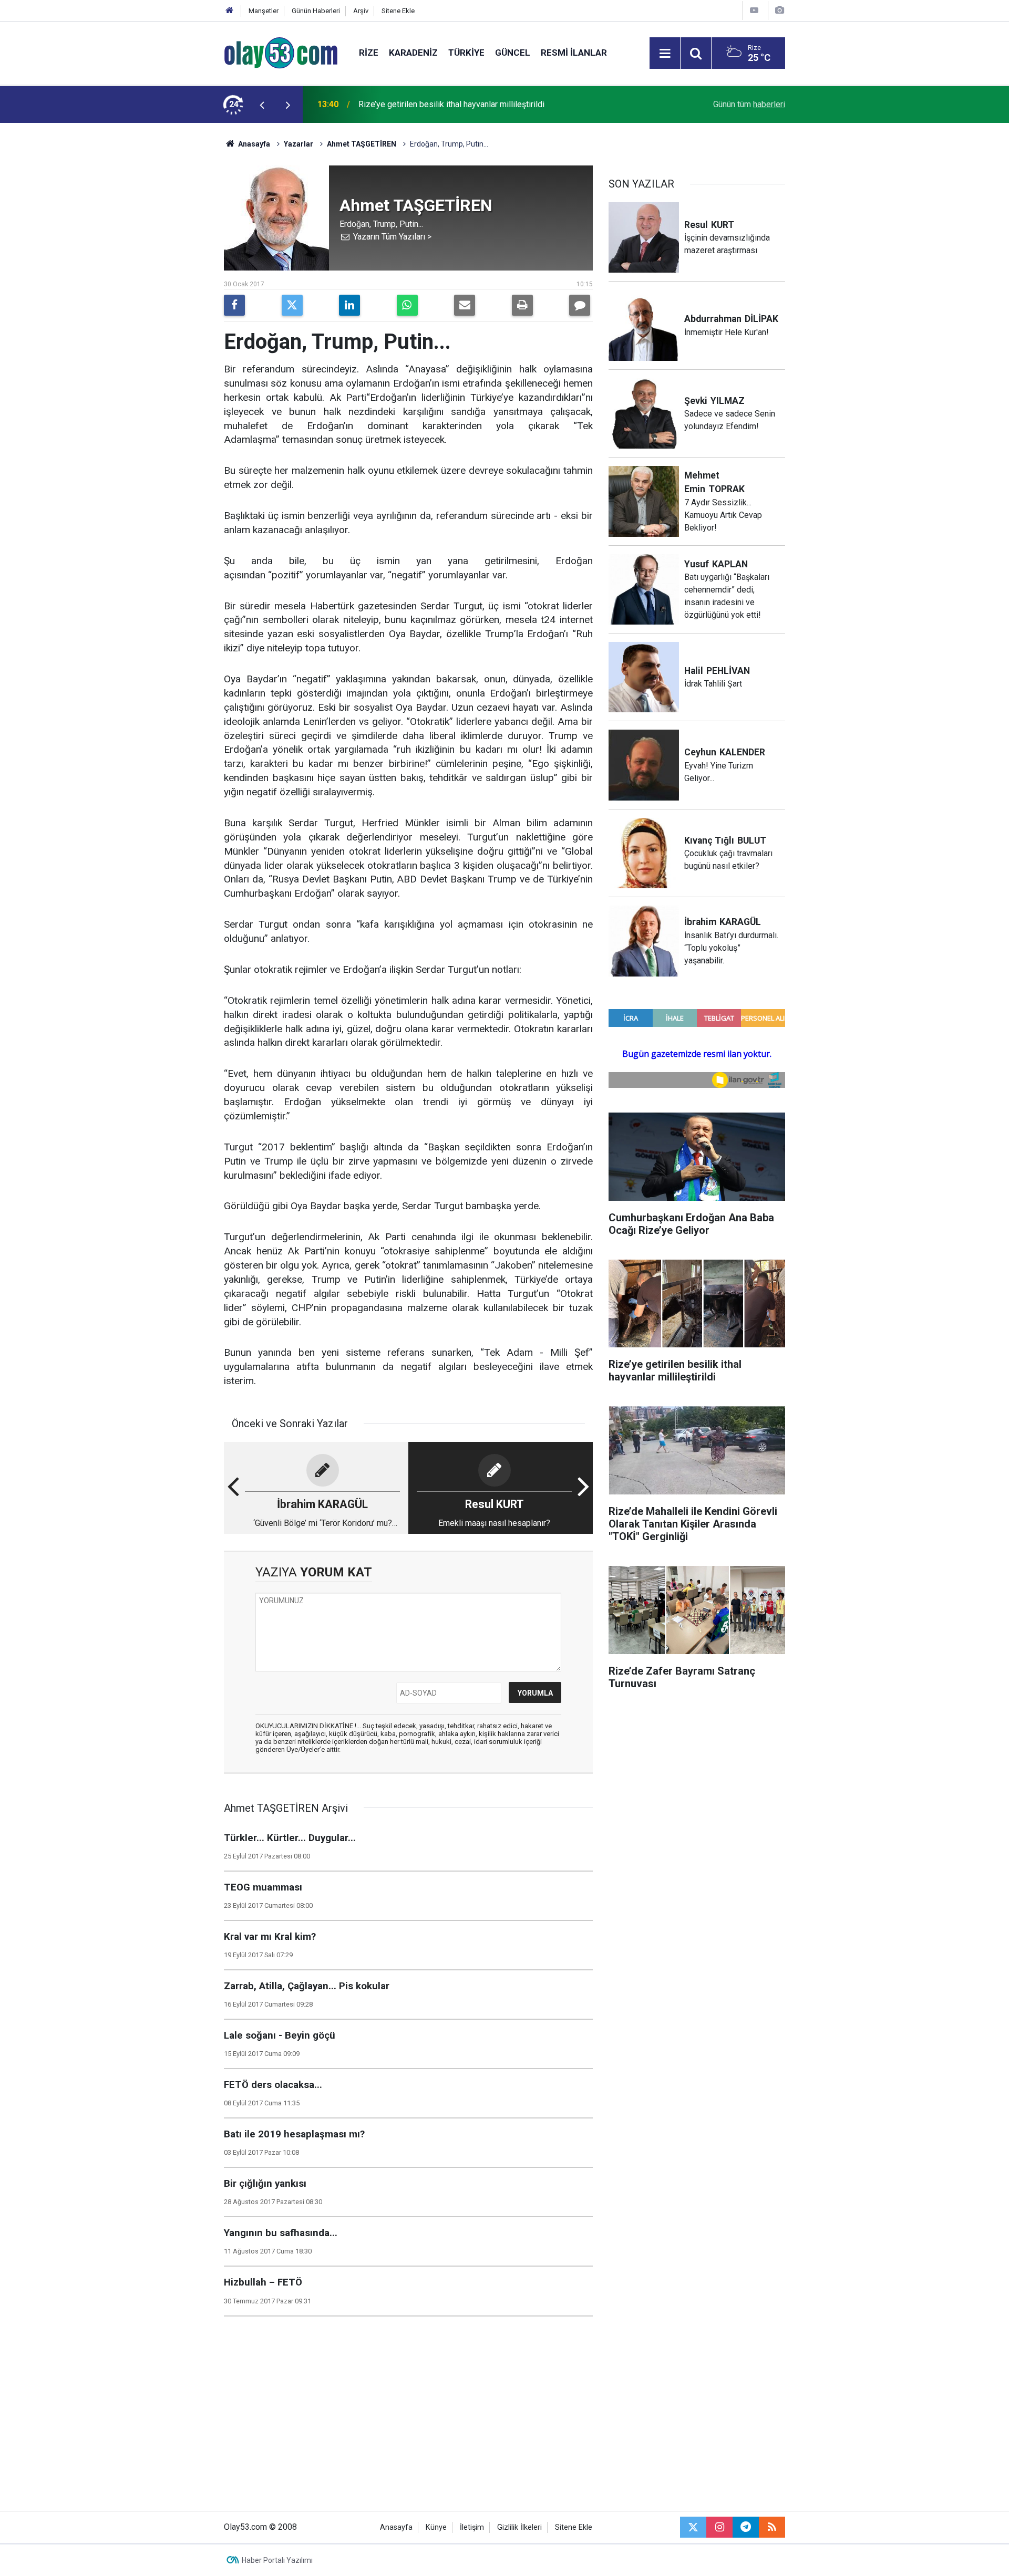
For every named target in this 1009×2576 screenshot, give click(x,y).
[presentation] (262, 105)
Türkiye (466, 53)
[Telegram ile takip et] (746, 2527)
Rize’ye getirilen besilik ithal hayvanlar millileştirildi (451, 104)
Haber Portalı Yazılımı (277, 2560)
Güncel (513, 53)
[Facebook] (234, 305)
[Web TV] (754, 10)
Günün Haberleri (316, 11)
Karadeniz (413, 53)
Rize (369, 53)
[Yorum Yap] (580, 305)
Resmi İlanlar (574, 53)
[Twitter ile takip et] (693, 2527)
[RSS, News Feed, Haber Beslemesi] (772, 2527)
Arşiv (361, 11)
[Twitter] (292, 305)
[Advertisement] (174, 281)
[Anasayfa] (230, 11)
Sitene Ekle (398, 11)
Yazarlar (298, 144)
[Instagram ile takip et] (719, 2527)
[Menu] (665, 54)
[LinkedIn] (349, 305)
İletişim (472, 2527)
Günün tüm (749, 104)
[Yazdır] (522, 305)
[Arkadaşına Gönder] (465, 305)
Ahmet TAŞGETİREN (362, 144)
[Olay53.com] (281, 52)
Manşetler (264, 11)
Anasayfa (253, 144)
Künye (436, 2527)
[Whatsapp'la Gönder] (407, 305)
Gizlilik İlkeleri (519, 2527)
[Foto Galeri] (779, 10)
